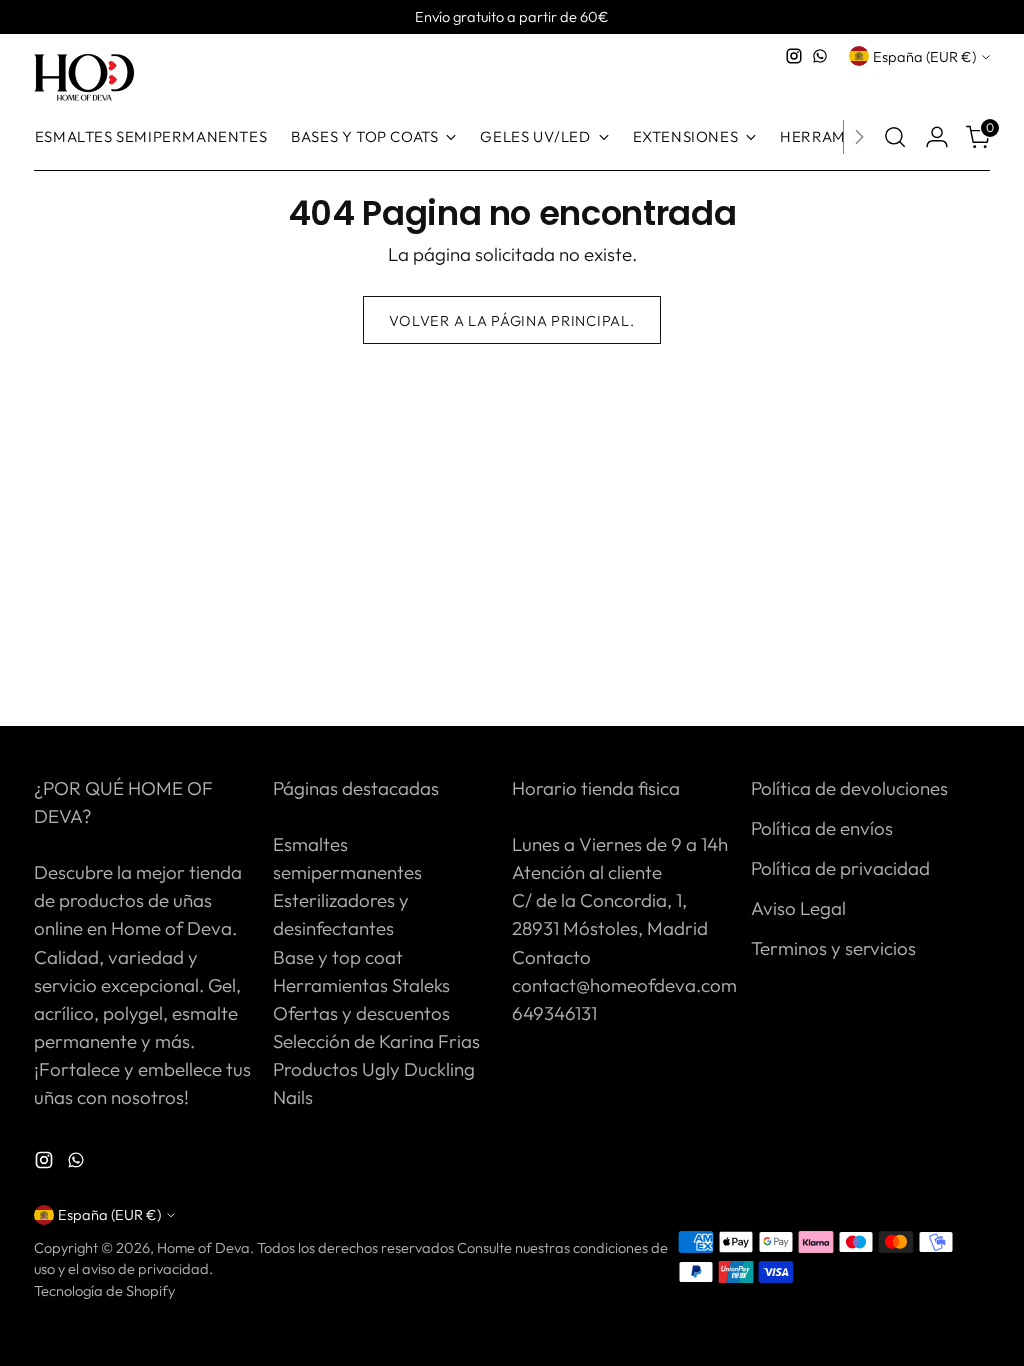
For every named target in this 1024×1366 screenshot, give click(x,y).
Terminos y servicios (833, 948)
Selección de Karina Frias (376, 1041)
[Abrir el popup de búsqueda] (895, 137)
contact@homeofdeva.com (624, 985)
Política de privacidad (840, 868)
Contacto (551, 957)
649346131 (554, 1013)
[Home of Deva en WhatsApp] (820, 56)
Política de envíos (822, 828)
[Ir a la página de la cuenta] (937, 137)
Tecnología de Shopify (104, 1290)
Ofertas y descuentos (361, 1013)
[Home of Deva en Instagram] (794, 56)
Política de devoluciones (849, 788)
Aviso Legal (798, 908)
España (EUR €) (924, 56)
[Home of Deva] (84, 78)
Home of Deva (203, 1247)
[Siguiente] (859, 137)
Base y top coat (338, 957)
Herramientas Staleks (361, 985)
